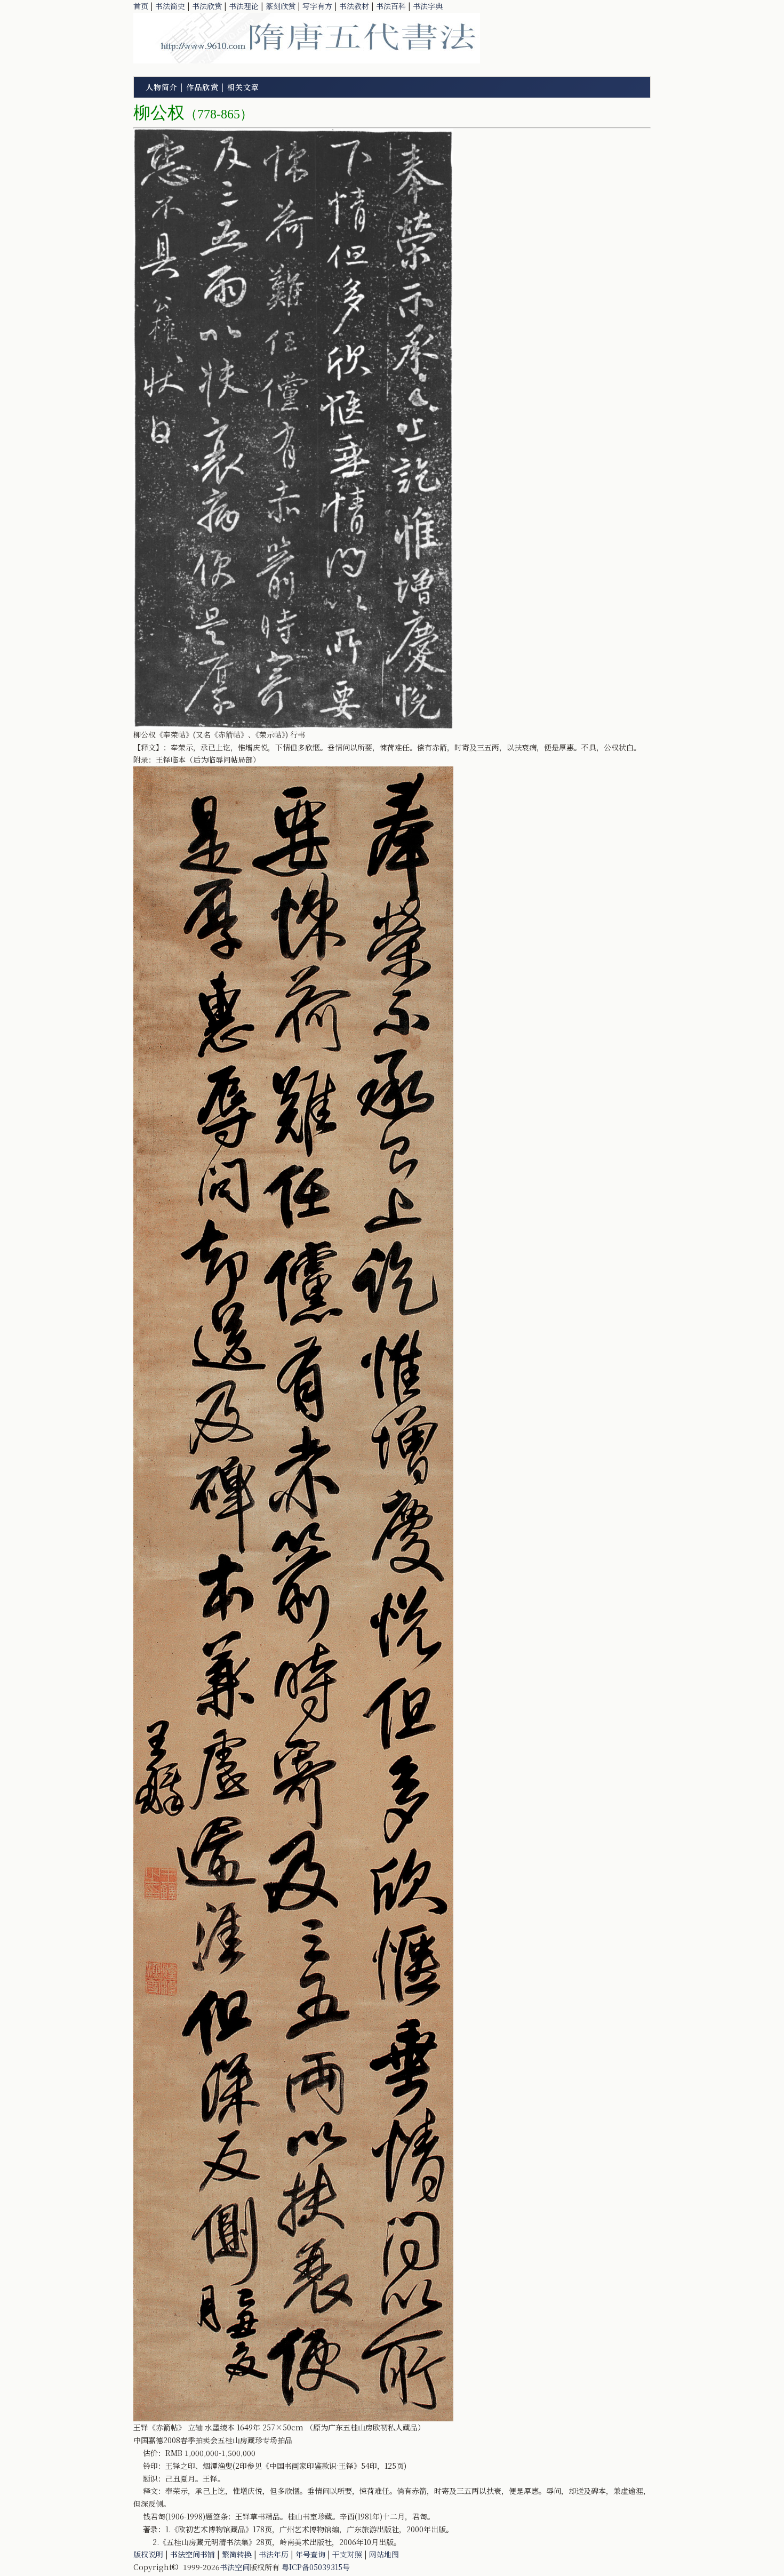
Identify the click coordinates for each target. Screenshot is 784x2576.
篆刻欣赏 (281, 6)
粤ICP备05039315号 (316, 2567)
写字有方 (317, 6)
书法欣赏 (207, 6)
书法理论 (244, 6)
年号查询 (310, 2554)
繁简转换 (237, 2554)
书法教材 (354, 6)
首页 (141, 6)
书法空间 (235, 2567)
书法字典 (428, 6)
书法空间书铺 (193, 2554)
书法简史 (170, 6)
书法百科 (391, 6)
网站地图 (384, 2554)
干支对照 (347, 2554)
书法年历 (274, 2554)
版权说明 (148, 2554)
